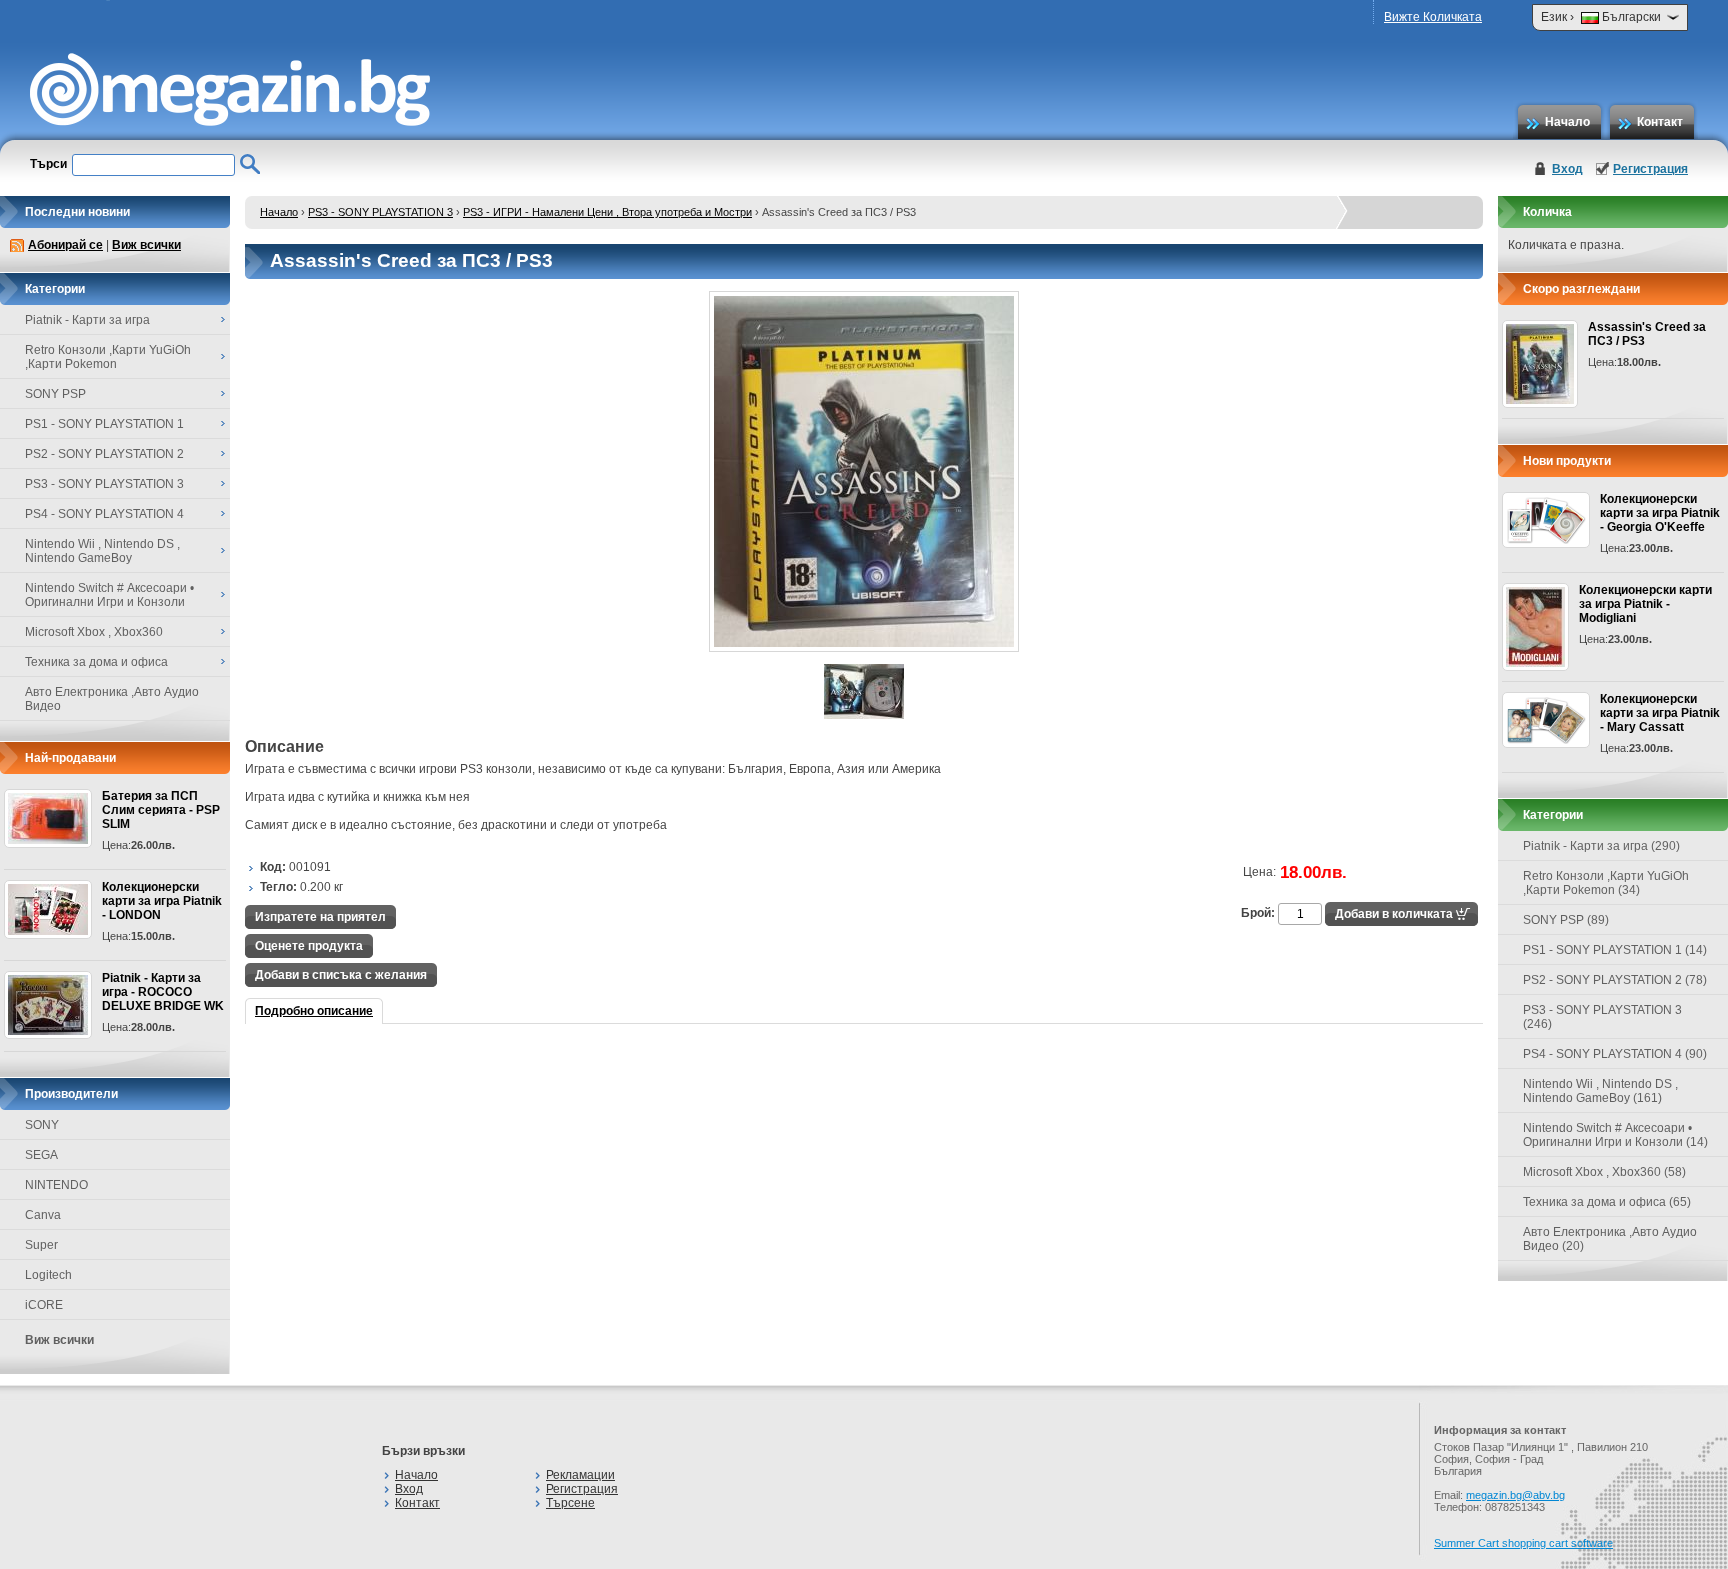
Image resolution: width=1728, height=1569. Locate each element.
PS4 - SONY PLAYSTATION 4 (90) (1615, 1054)
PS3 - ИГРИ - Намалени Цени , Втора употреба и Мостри (607, 212)
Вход (1567, 169)
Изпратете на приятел (320, 917)
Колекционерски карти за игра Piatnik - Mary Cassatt (1660, 713)
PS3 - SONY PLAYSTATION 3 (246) (1602, 1017)
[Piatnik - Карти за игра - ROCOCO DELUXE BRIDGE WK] (48, 1005)
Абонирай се (65, 245)
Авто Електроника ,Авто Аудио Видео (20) (1610, 1239)
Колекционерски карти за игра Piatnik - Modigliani (1645, 604)
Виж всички (146, 245)
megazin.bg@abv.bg (1515, 1495)
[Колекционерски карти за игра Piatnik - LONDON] (48, 909)
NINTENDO (56, 1185)
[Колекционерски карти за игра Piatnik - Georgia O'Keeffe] (1546, 520)
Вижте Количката (1433, 17)
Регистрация (1650, 169)
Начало (1567, 122)
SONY (42, 1125)
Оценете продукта (309, 946)
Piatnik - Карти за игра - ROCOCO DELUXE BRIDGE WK (163, 992)
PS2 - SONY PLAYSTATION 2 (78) (1615, 980)
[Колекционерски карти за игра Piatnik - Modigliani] (1535, 627)
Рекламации (580, 1475)
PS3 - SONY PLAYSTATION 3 (380, 212)
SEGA (41, 1155)
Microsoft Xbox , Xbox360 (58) (1604, 1172)
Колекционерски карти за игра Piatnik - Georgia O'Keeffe (1660, 513)
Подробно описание (314, 1011)
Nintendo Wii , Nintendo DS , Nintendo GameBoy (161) (1600, 1091)
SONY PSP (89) (1566, 920)
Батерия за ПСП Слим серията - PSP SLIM (161, 810)
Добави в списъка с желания (341, 975)
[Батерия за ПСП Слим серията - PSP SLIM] (48, 818)
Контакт (1660, 122)
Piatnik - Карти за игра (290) (1601, 846)
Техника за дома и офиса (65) (1607, 1202)
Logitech (48, 1275)
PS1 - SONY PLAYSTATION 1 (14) (1615, 950)
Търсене (570, 1503)
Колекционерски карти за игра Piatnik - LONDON (162, 901)
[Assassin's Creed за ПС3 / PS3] (864, 648)
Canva (43, 1215)
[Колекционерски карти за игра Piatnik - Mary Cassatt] (1546, 720)
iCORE (44, 1305)
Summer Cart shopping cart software (1523, 1543)
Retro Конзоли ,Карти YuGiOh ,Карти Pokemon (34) (1606, 883)
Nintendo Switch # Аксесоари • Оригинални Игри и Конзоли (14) (1615, 1135)
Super (41, 1245)
